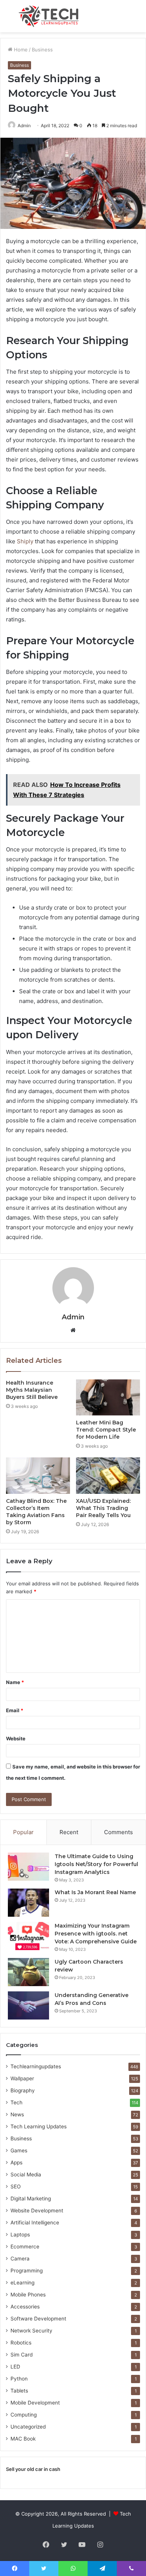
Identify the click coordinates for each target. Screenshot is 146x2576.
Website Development (37, 2211)
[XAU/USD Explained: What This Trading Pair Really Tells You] (108, 1475)
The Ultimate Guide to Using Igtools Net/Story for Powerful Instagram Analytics (96, 1864)
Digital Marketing (31, 2199)
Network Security (31, 2331)
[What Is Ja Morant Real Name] (28, 1903)
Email (15, 1710)
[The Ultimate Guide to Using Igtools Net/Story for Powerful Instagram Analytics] (28, 1867)
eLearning (22, 2283)
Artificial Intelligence (35, 2223)
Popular (23, 1832)
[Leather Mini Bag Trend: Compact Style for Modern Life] (108, 1397)
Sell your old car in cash (33, 2469)
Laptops (20, 2235)
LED (15, 2367)
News (17, 2114)
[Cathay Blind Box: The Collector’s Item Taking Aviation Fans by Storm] (38, 1475)
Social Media (26, 2174)
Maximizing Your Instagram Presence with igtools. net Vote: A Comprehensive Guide (96, 1934)
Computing (24, 2415)
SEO (16, 2187)
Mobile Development (35, 2403)
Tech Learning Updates (39, 2126)
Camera (20, 2259)
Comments (118, 1832)
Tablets (19, 2391)
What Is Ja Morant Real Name (95, 1892)
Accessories (25, 2307)
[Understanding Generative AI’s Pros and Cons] (28, 2005)
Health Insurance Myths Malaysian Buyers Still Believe (32, 1390)
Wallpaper (22, 2078)
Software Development (38, 2319)
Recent (69, 1832)
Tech (16, 2102)
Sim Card (22, 2355)
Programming (27, 2271)
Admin (73, 1317)
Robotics (21, 2343)
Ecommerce (25, 2247)
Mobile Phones (28, 2295)
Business (42, 50)
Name (15, 1682)
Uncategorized (28, 2427)
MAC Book (23, 2439)
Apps (16, 2162)
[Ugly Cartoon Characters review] (28, 1972)
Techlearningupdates (36, 2066)
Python (19, 2379)
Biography (23, 2090)
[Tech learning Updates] (49, 16)
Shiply (25, 541)
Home (20, 50)
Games (19, 2150)
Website (16, 1738)
